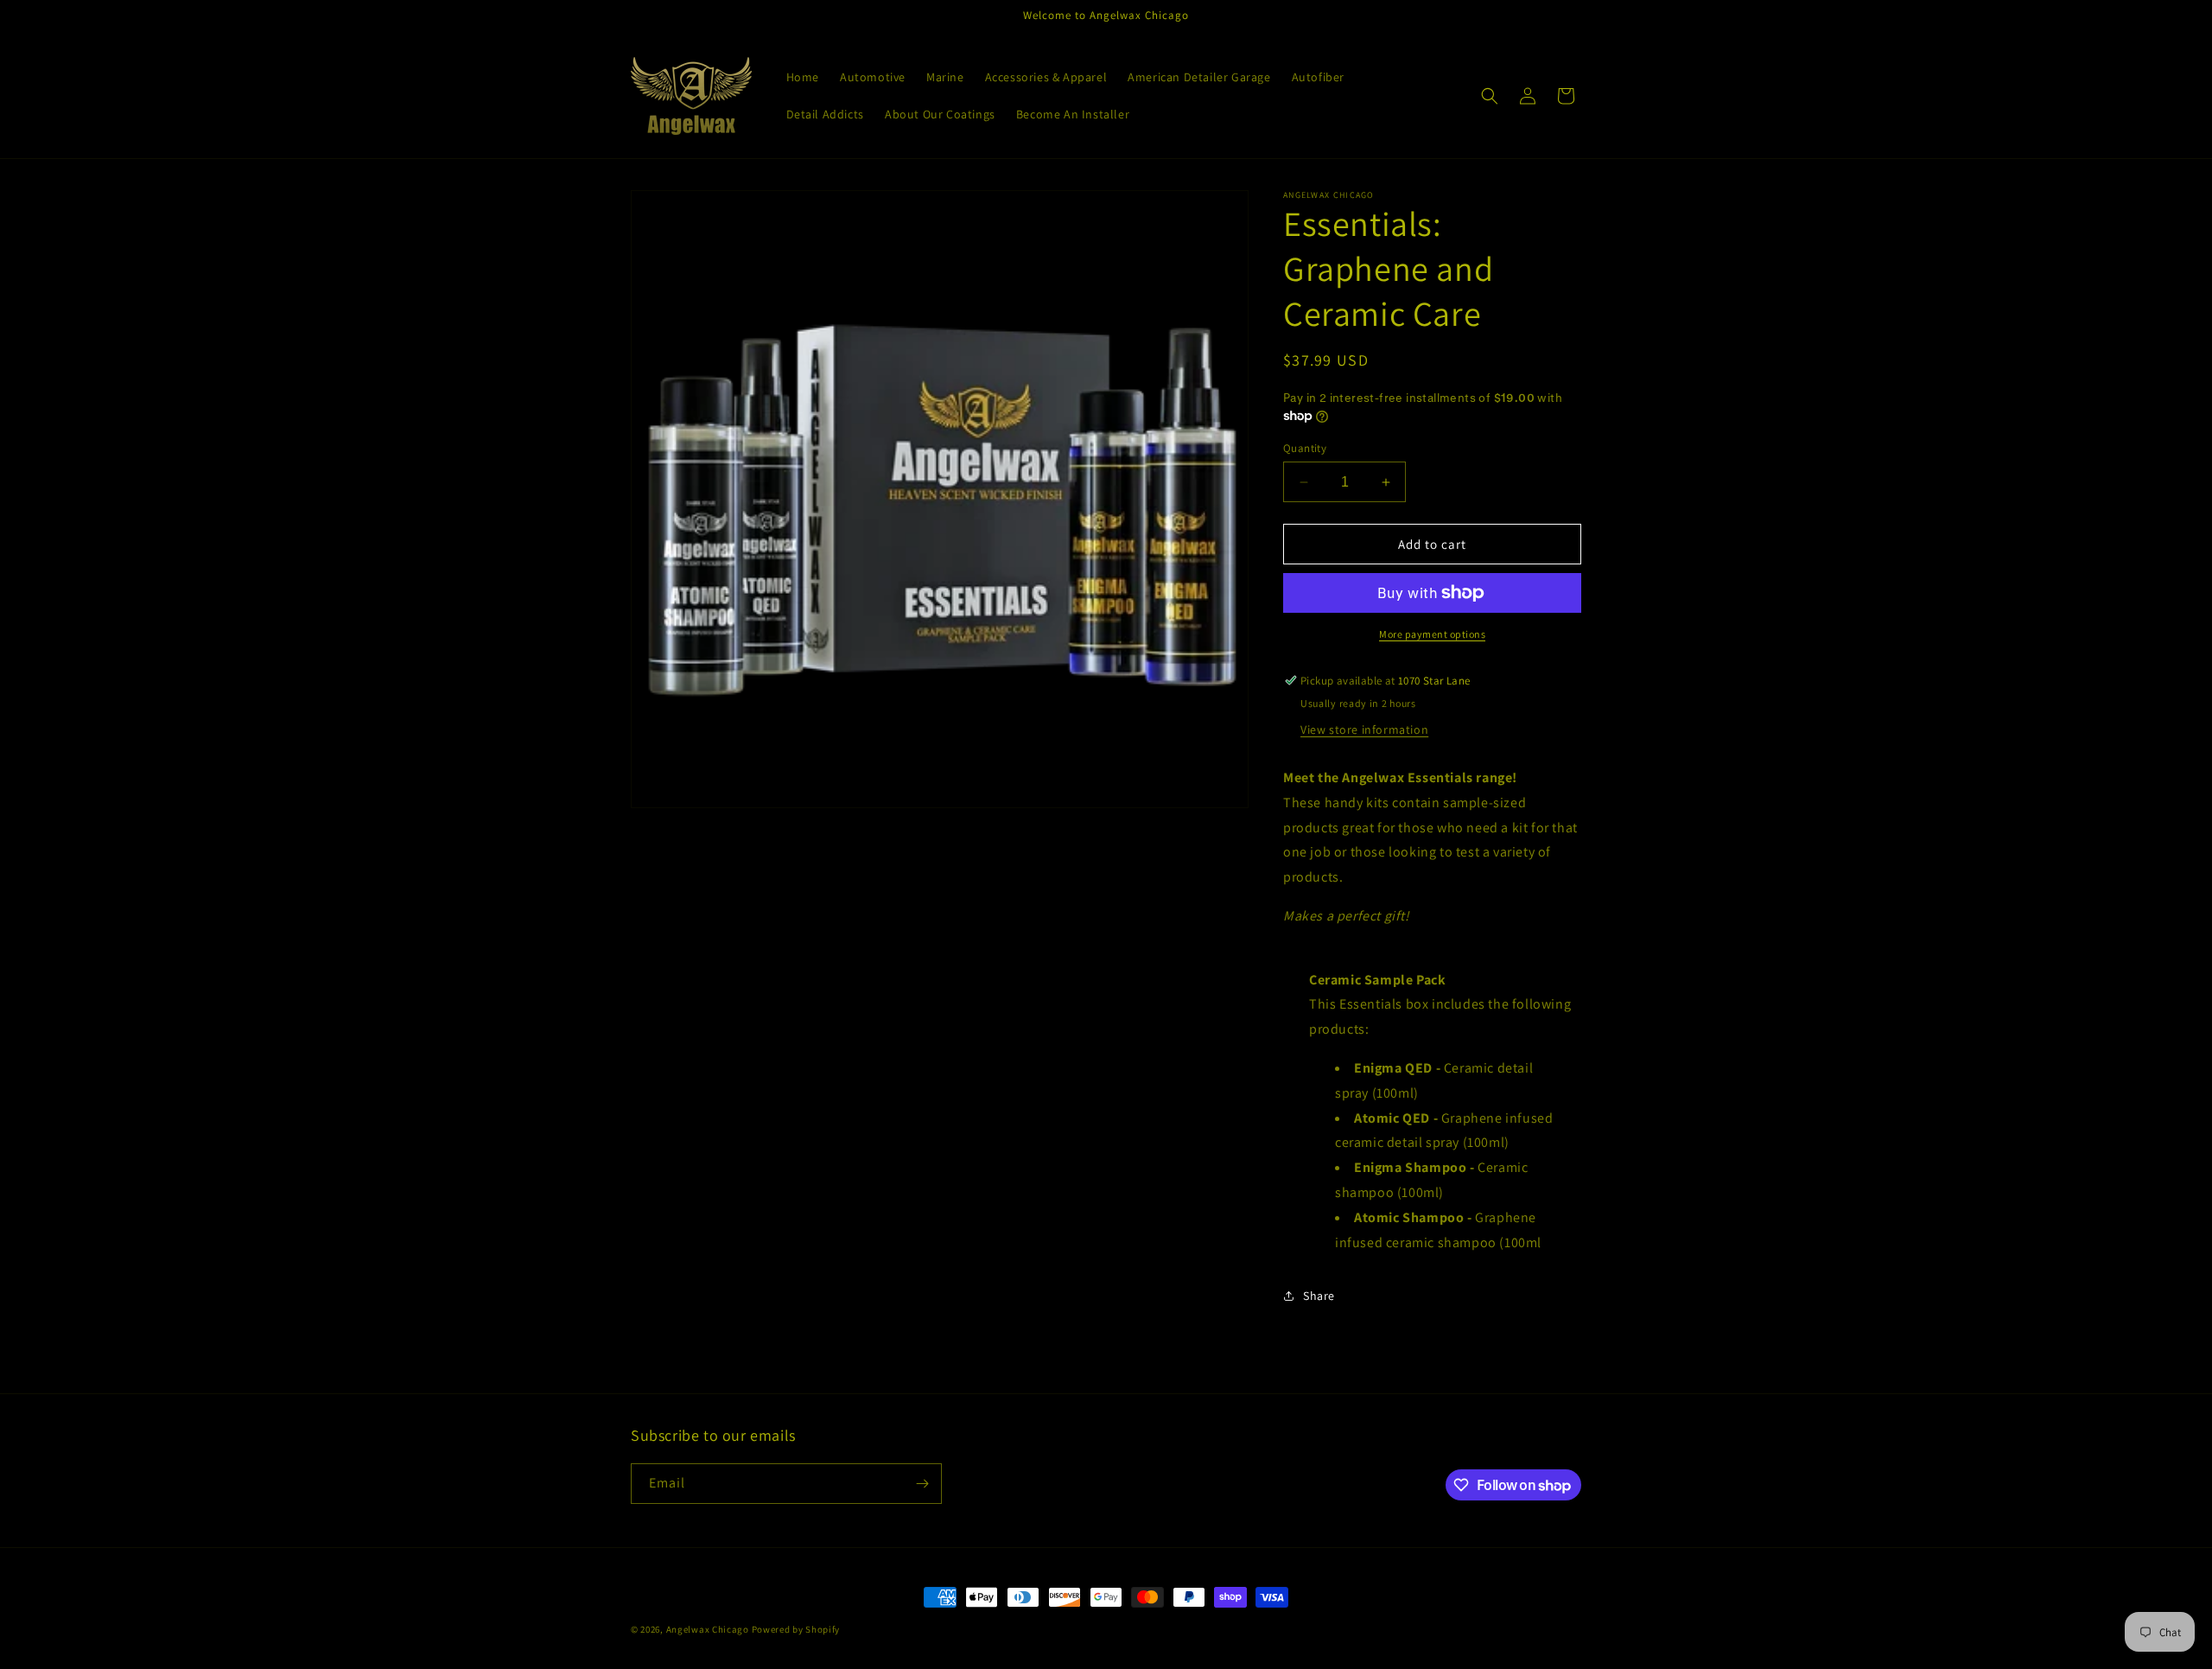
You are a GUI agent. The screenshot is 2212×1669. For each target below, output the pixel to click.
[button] (1490, 96)
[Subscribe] (922, 1484)
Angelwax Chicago (708, 1629)
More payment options (1432, 634)
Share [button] (1319, 1296)
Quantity (1305, 448)
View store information (1364, 729)
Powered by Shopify (796, 1629)
